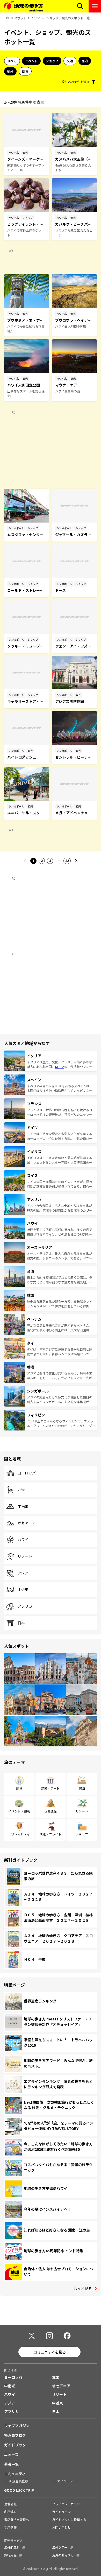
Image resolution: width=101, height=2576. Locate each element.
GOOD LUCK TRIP (19, 2490)
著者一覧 (11, 2464)
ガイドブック (15, 2445)
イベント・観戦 (19, 1811)
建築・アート (50, 1788)
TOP (7, 18)
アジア (23, 1573)
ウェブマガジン (17, 2426)
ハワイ (23, 1540)
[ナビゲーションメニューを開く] (95, 6)
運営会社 (10, 2504)
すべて (12, 61)
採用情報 (10, 2527)
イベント (31, 61)
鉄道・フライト (51, 1834)
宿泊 (85, 61)
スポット (20, 18)
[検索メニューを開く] (80, 6)
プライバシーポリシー (68, 2504)
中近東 (23, 1590)
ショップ (52, 61)
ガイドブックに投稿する (69, 2519)
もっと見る (83, 2288)
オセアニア (27, 1523)
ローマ (60, 1067)
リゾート (25, 1556)
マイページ (65, 2481)
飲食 (25, 71)
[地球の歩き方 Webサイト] (24, 6)
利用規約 (10, 2512)
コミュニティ (15, 2474)
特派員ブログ (15, 2435)
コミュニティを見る (50, 2352)
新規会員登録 (19, 2481)
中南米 (23, 1506)
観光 (10, 71)
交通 (70, 61)
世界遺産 (51, 1811)
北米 (21, 1490)
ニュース (11, 2454)
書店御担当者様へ (17, 2519)
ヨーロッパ (27, 1473)
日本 (21, 1623)
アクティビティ (19, 1834)
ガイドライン (61, 2512)
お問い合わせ (61, 2527)
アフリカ (25, 1606)
